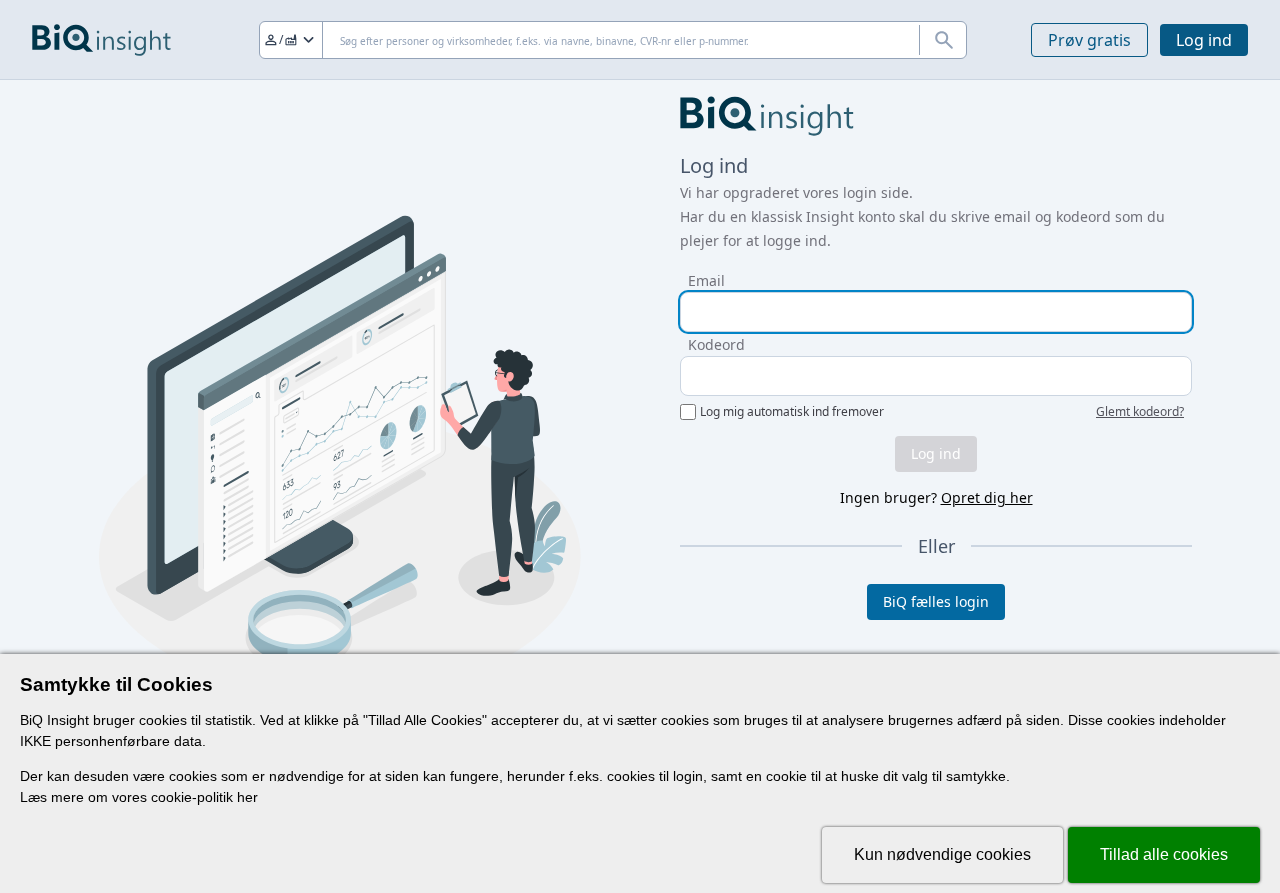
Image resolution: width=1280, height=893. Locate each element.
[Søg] (943, 40)
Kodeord (716, 344)
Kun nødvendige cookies (942, 854)
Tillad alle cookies (1164, 854)
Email (706, 280)
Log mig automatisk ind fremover (792, 412)
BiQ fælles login (936, 601)
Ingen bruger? (936, 497)
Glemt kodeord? (1140, 412)
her (247, 797)
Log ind (1204, 40)
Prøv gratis (1089, 40)
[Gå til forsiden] (101, 40)
